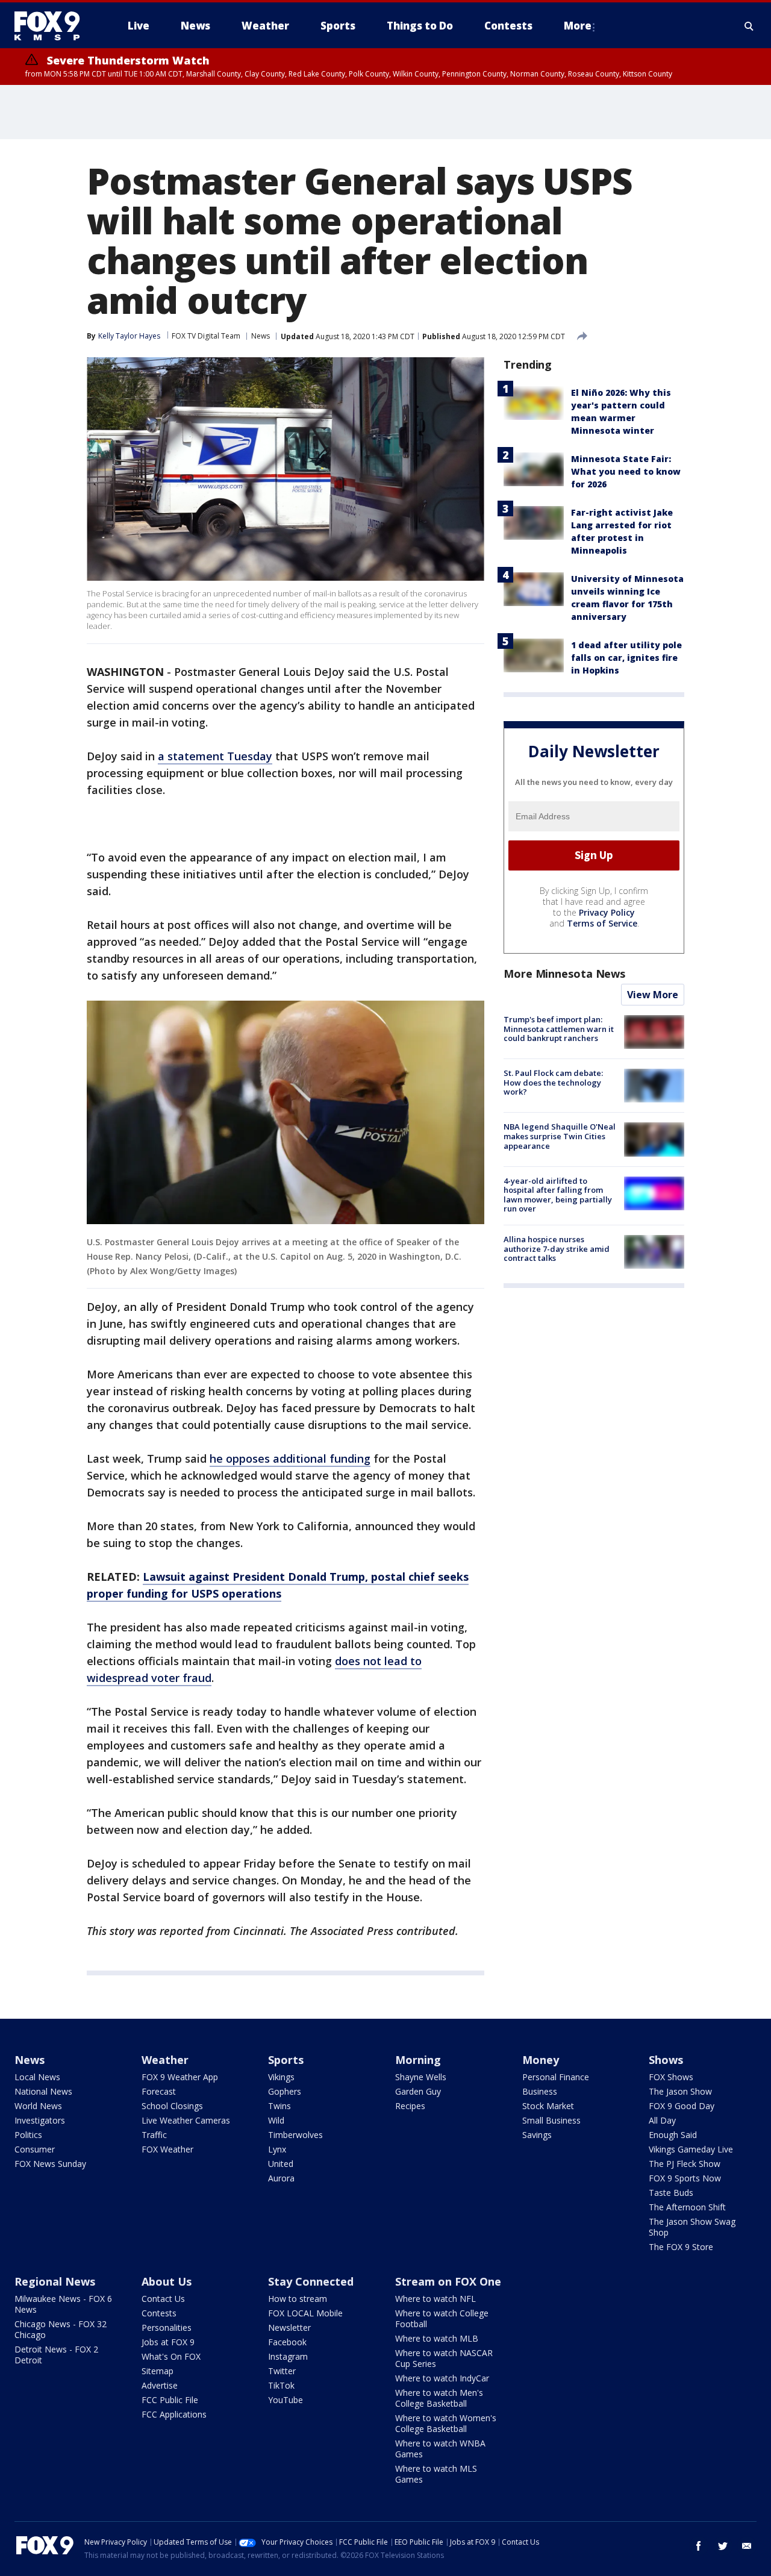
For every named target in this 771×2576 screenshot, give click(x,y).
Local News (37, 2077)
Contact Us (163, 2299)
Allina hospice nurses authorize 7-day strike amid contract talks (557, 1249)
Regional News (55, 2281)
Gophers (285, 2091)
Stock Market (548, 2106)
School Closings (172, 2106)
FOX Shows (671, 2077)
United (281, 2164)
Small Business (551, 2120)
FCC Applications (174, 2414)
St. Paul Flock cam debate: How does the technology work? (553, 1082)
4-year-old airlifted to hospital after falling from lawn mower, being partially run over (558, 1195)
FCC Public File (170, 2400)
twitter (723, 2546)
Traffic (154, 2135)
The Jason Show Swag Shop (692, 2227)
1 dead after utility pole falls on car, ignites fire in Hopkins (626, 658)
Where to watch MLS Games (436, 2474)
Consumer (35, 2149)
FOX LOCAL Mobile (305, 2313)
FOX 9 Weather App (180, 2077)
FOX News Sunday (50, 2164)
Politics (28, 2135)
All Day (662, 2120)
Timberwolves (295, 2135)
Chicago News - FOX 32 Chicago (61, 2329)
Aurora (281, 2178)
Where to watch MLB (437, 2338)
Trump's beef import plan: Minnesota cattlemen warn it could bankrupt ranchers (559, 1029)
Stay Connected (311, 2281)
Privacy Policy (607, 912)
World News (38, 2106)
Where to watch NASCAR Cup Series (444, 2358)
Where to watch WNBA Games (440, 2449)
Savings (537, 2135)
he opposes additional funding (290, 1458)
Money (541, 2060)
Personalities (167, 2327)
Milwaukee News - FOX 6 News (63, 2304)
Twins (279, 2106)
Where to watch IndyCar (442, 2378)
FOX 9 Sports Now (685, 2178)
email (747, 2546)
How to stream (298, 2299)
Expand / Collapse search (749, 26)
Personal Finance (556, 2077)
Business (540, 2091)
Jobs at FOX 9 (168, 2342)
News (261, 336)
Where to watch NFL (435, 2299)
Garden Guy (418, 2091)
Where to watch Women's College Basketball (446, 2423)
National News (43, 2091)
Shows (666, 2060)
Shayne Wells (421, 2077)
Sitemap (158, 2371)
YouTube (286, 2400)
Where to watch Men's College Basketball (439, 2398)
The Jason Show (680, 2091)
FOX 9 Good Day (682, 2106)
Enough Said (673, 2135)
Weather (165, 2060)
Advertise (160, 2385)
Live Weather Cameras (186, 2120)
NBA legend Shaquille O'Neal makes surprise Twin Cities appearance (560, 1136)
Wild (276, 2120)
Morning (418, 2060)
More (578, 26)
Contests (159, 2313)
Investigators (40, 2120)
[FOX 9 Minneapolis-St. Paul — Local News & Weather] (54, 26)
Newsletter (289, 2327)
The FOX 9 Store (681, 2247)
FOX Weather (167, 2149)
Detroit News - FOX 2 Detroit (56, 2355)
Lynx (277, 2149)
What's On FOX (171, 2356)
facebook (699, 2546)
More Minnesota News (564, 974)
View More (653, 995)
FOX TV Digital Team (206, 336)
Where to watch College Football (442, 2318)
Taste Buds (671, 2193)
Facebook (287, 2342)
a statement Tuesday (215, 756)
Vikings (281, 2077)
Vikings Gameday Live (691, 2149)
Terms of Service (602, 923)
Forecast (159, 2091)
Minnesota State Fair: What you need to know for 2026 (626, 471)
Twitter (282, 2371)
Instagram (288, 2356)
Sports (286, 2060)
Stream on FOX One (448, 2281)
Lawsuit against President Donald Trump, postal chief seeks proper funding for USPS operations (278, 1585)
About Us (167, 2281)
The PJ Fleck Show (685, 2164)
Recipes (410, 2106)
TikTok (281, 2385)
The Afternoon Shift (687, 2207)
